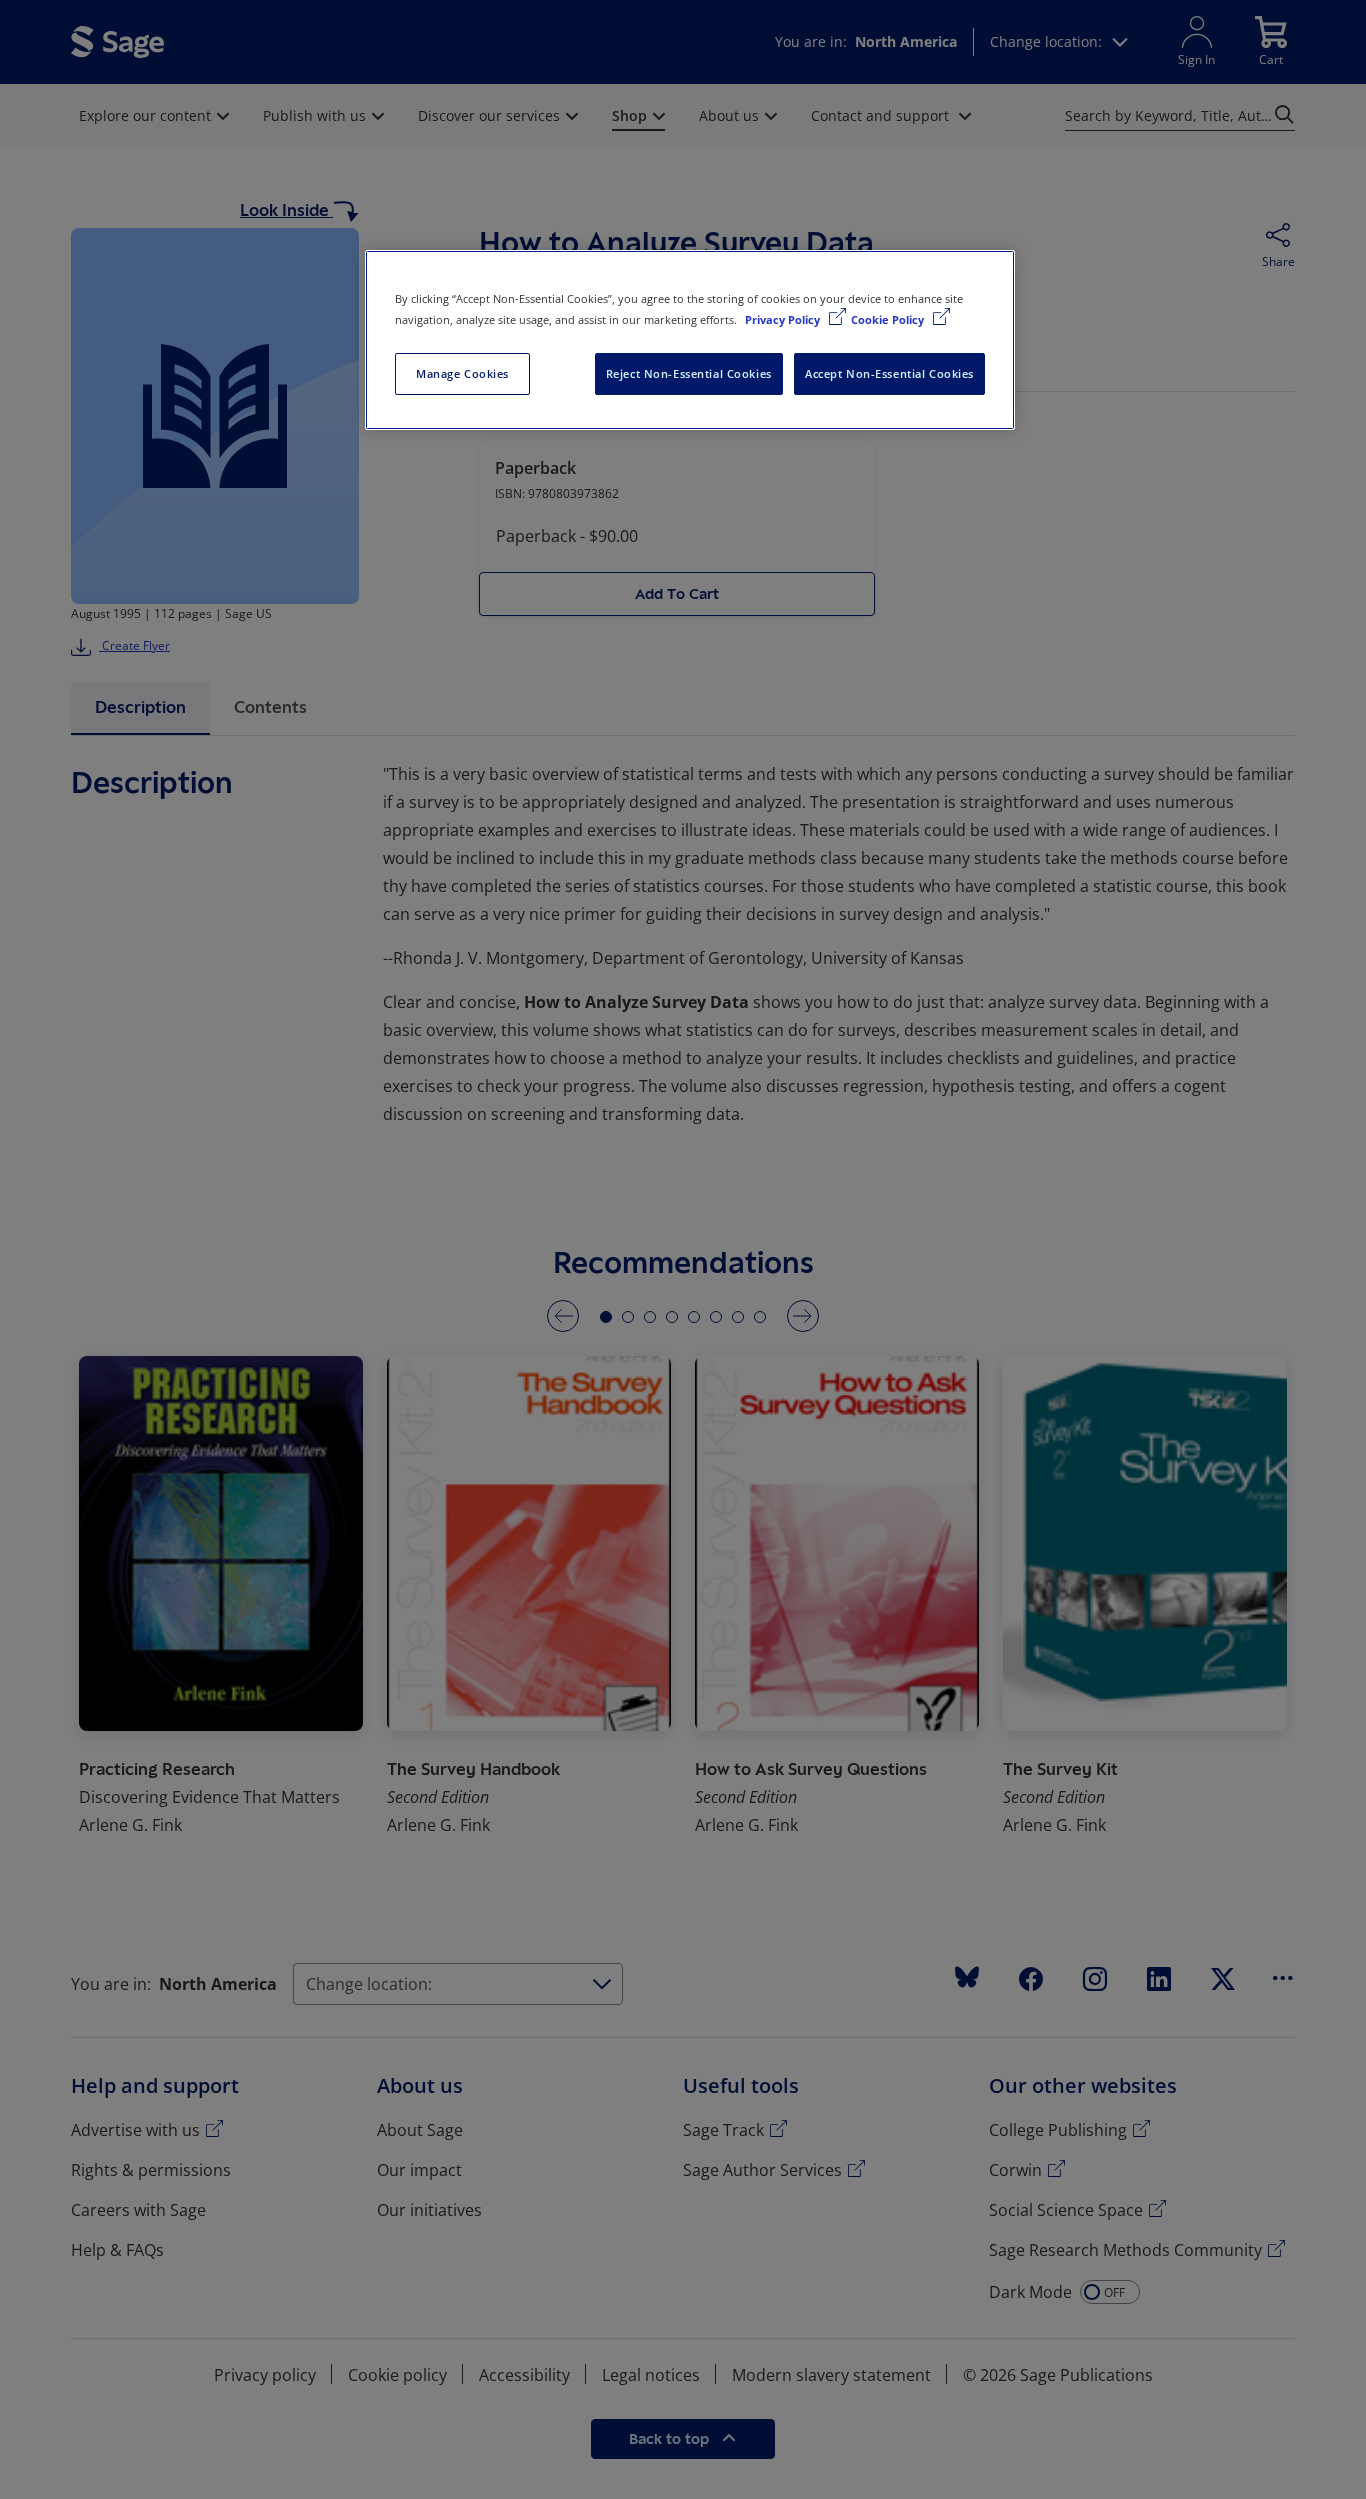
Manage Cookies (462, 373)
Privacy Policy (784, 319)
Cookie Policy (889, 319)
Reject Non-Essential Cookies (689, 373)
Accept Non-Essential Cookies (889, 373)
